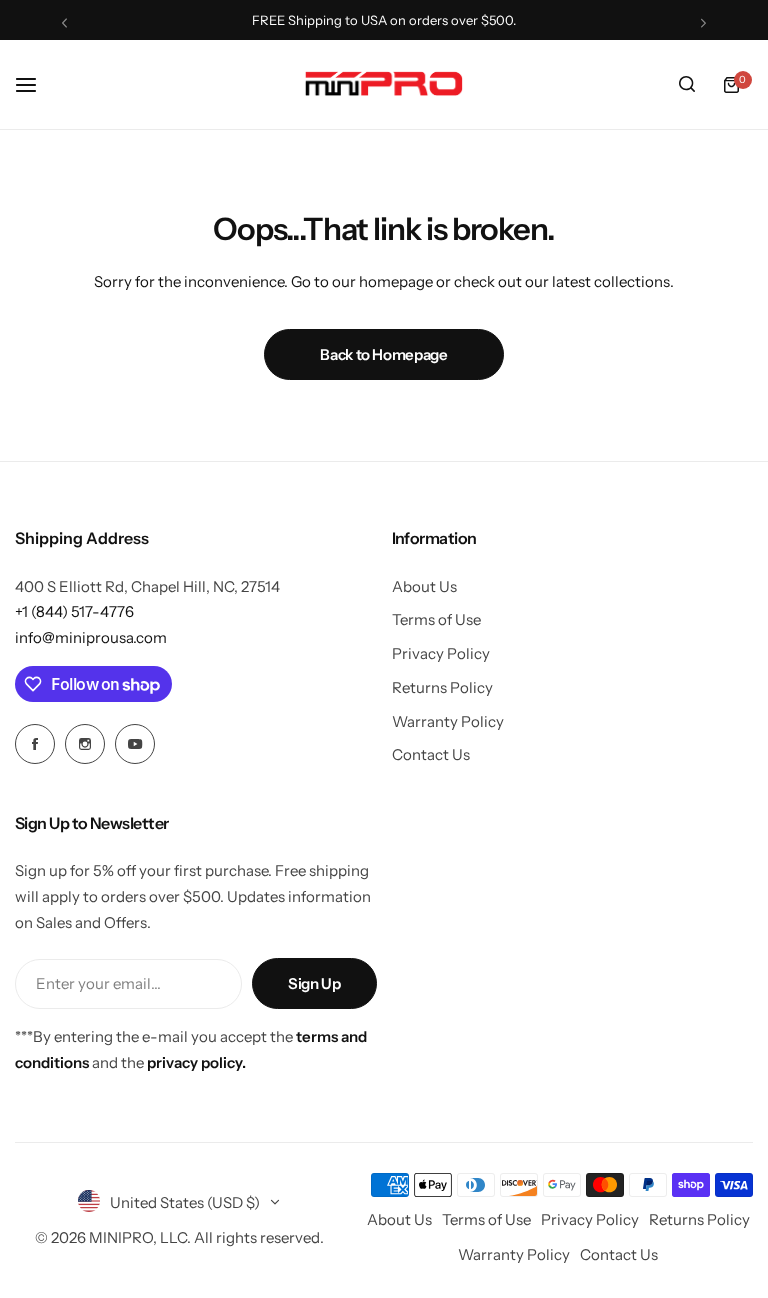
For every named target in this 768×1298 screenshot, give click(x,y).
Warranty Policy (448, 721)
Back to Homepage (383, 354)
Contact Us (431, 754)
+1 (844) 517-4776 (74, 611)
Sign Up (314, 983)
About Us (424, 586)
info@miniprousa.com (91, 637)
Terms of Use (436, 619)
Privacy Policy (441, 653)
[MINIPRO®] (384, 84)
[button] (64, 22)
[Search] (687, 85)
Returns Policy (442, 687)
